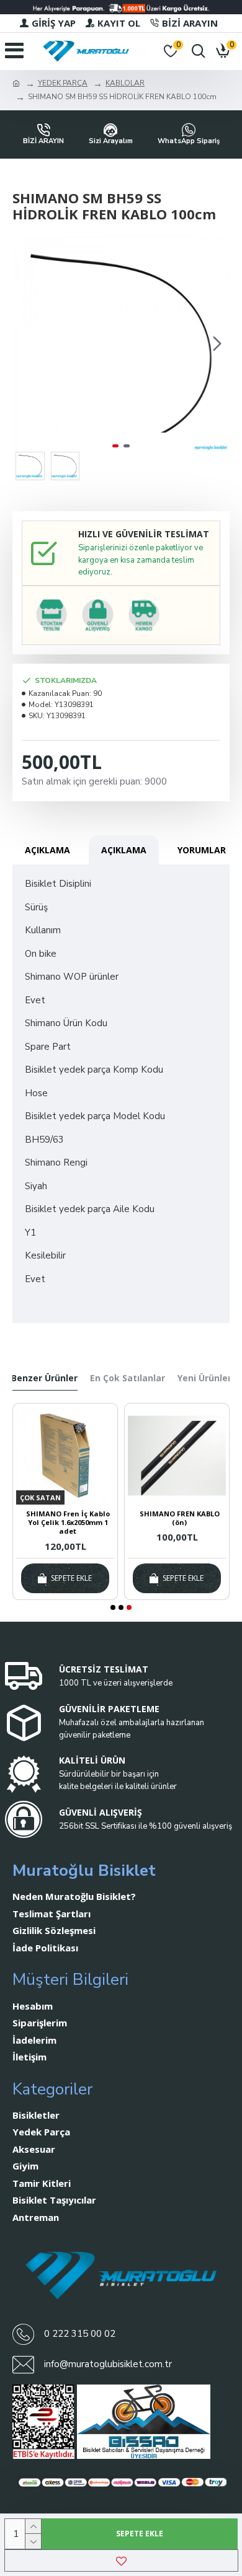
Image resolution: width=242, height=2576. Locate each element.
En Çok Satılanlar (128, 1378)
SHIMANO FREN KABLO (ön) (180, 1518)
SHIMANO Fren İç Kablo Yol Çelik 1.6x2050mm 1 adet (68, 1523)
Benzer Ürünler (44, 1378)
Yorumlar (202, 850)
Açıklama (47, 850)
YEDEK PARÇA (63, 83)
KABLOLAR (125, 83)
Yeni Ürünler (204, 1378)
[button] (25, 343)
